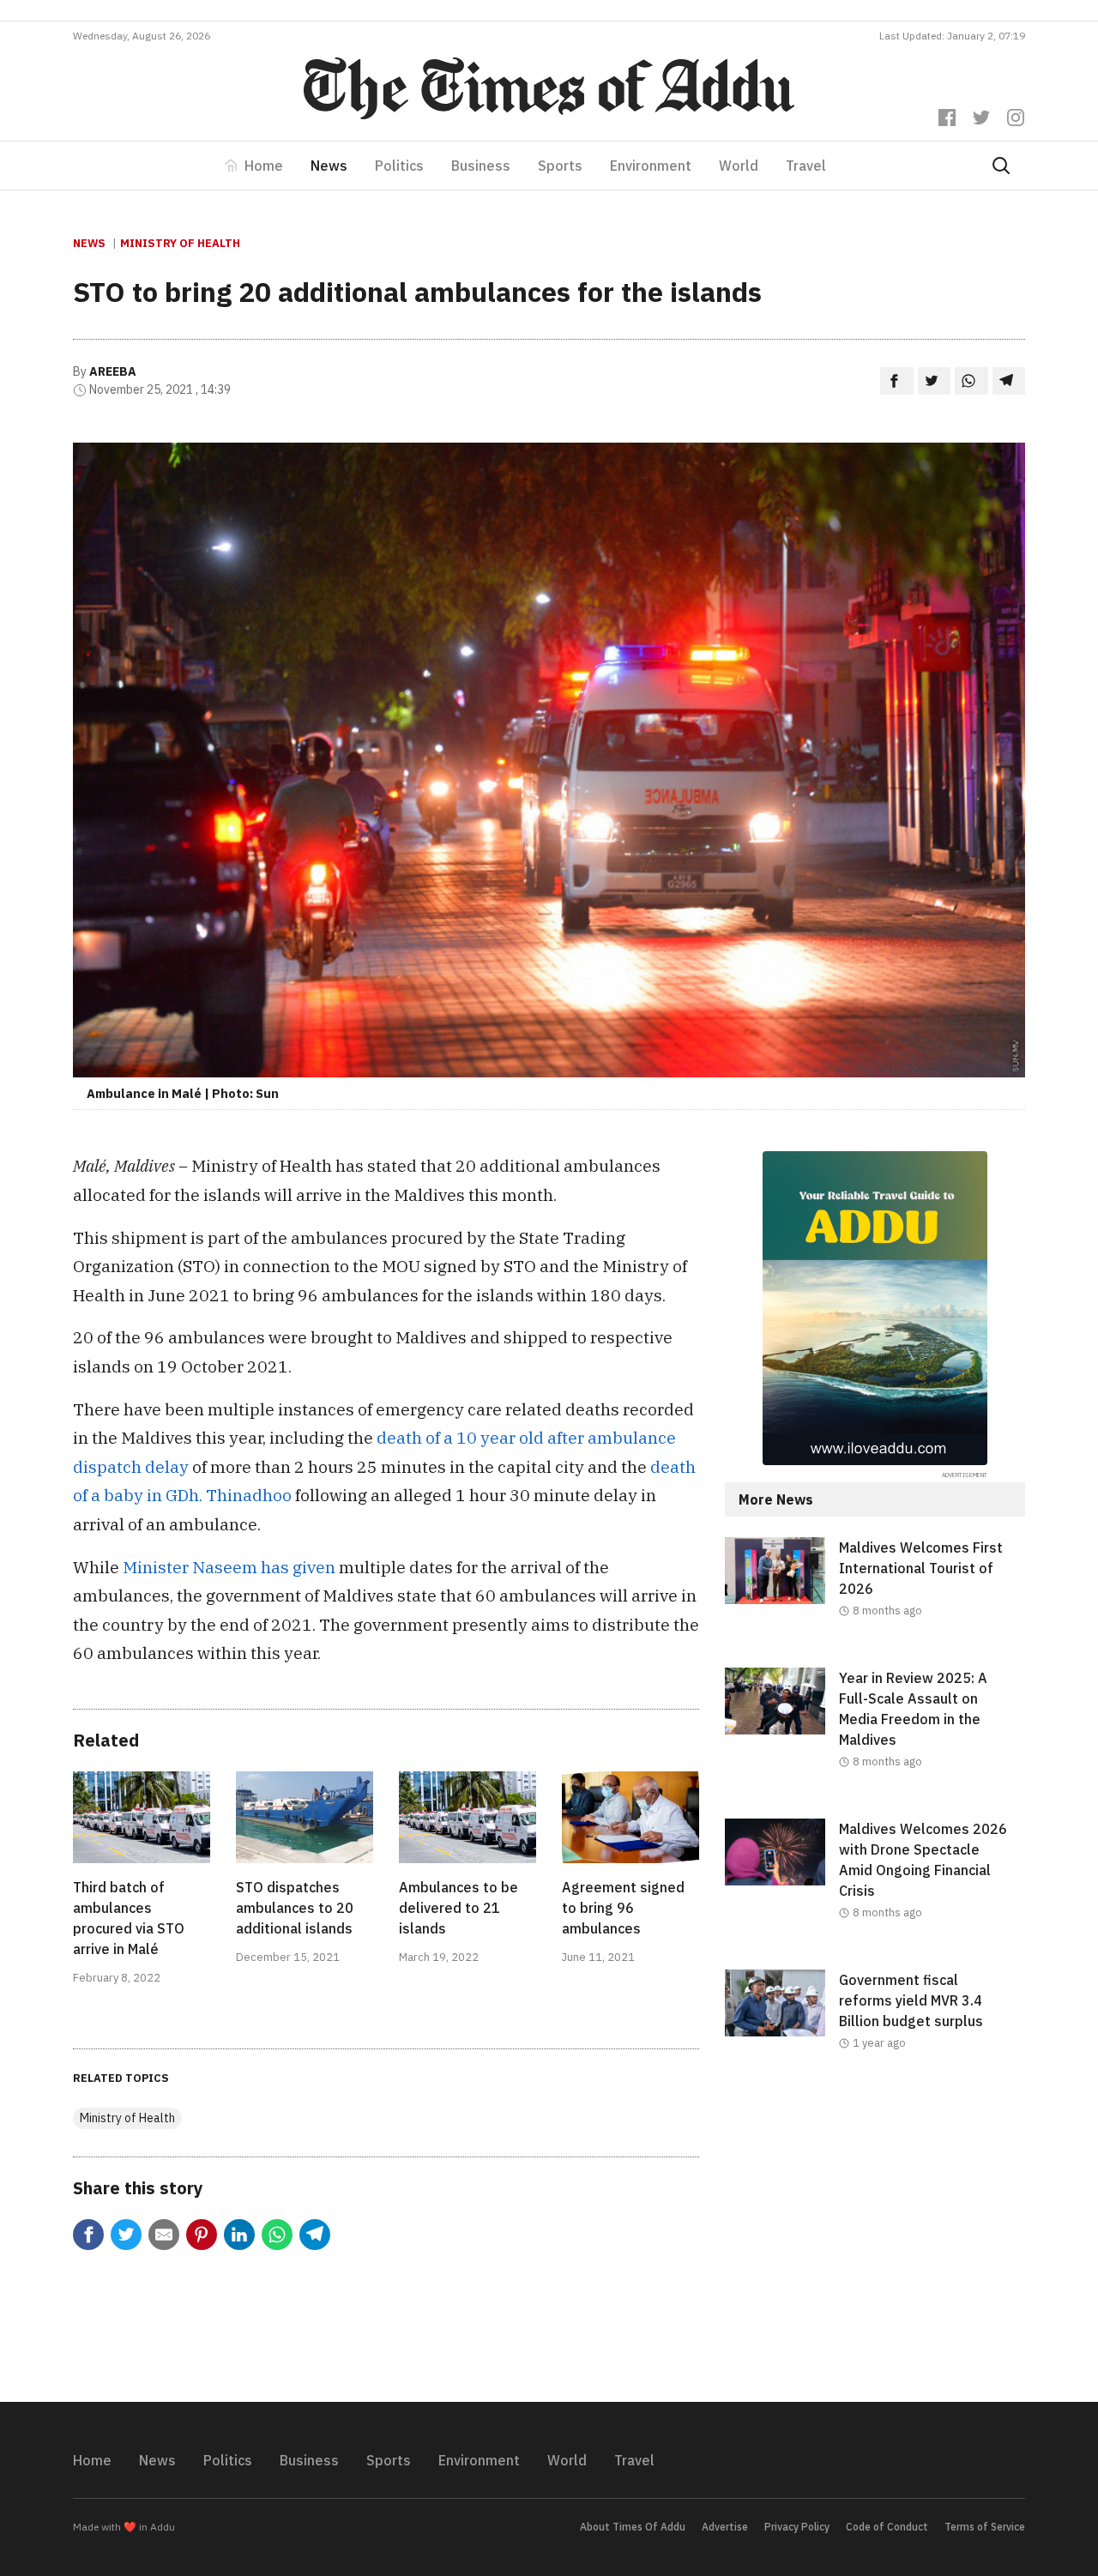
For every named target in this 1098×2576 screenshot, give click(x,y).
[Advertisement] (875, 2241)
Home (264, 166)
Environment (651, 166)
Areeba (113, 371)
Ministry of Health (180, 243)
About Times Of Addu (633, 2527)
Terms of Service (985, 2527)
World (739, 166)
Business (481, 166)
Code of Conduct (887, 2527)
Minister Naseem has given (229, 1567)
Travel (806, 166)
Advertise (725, 2527)
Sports (560, 166)
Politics (399, 166)
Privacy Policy (797, 2527)
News (329, 166)
